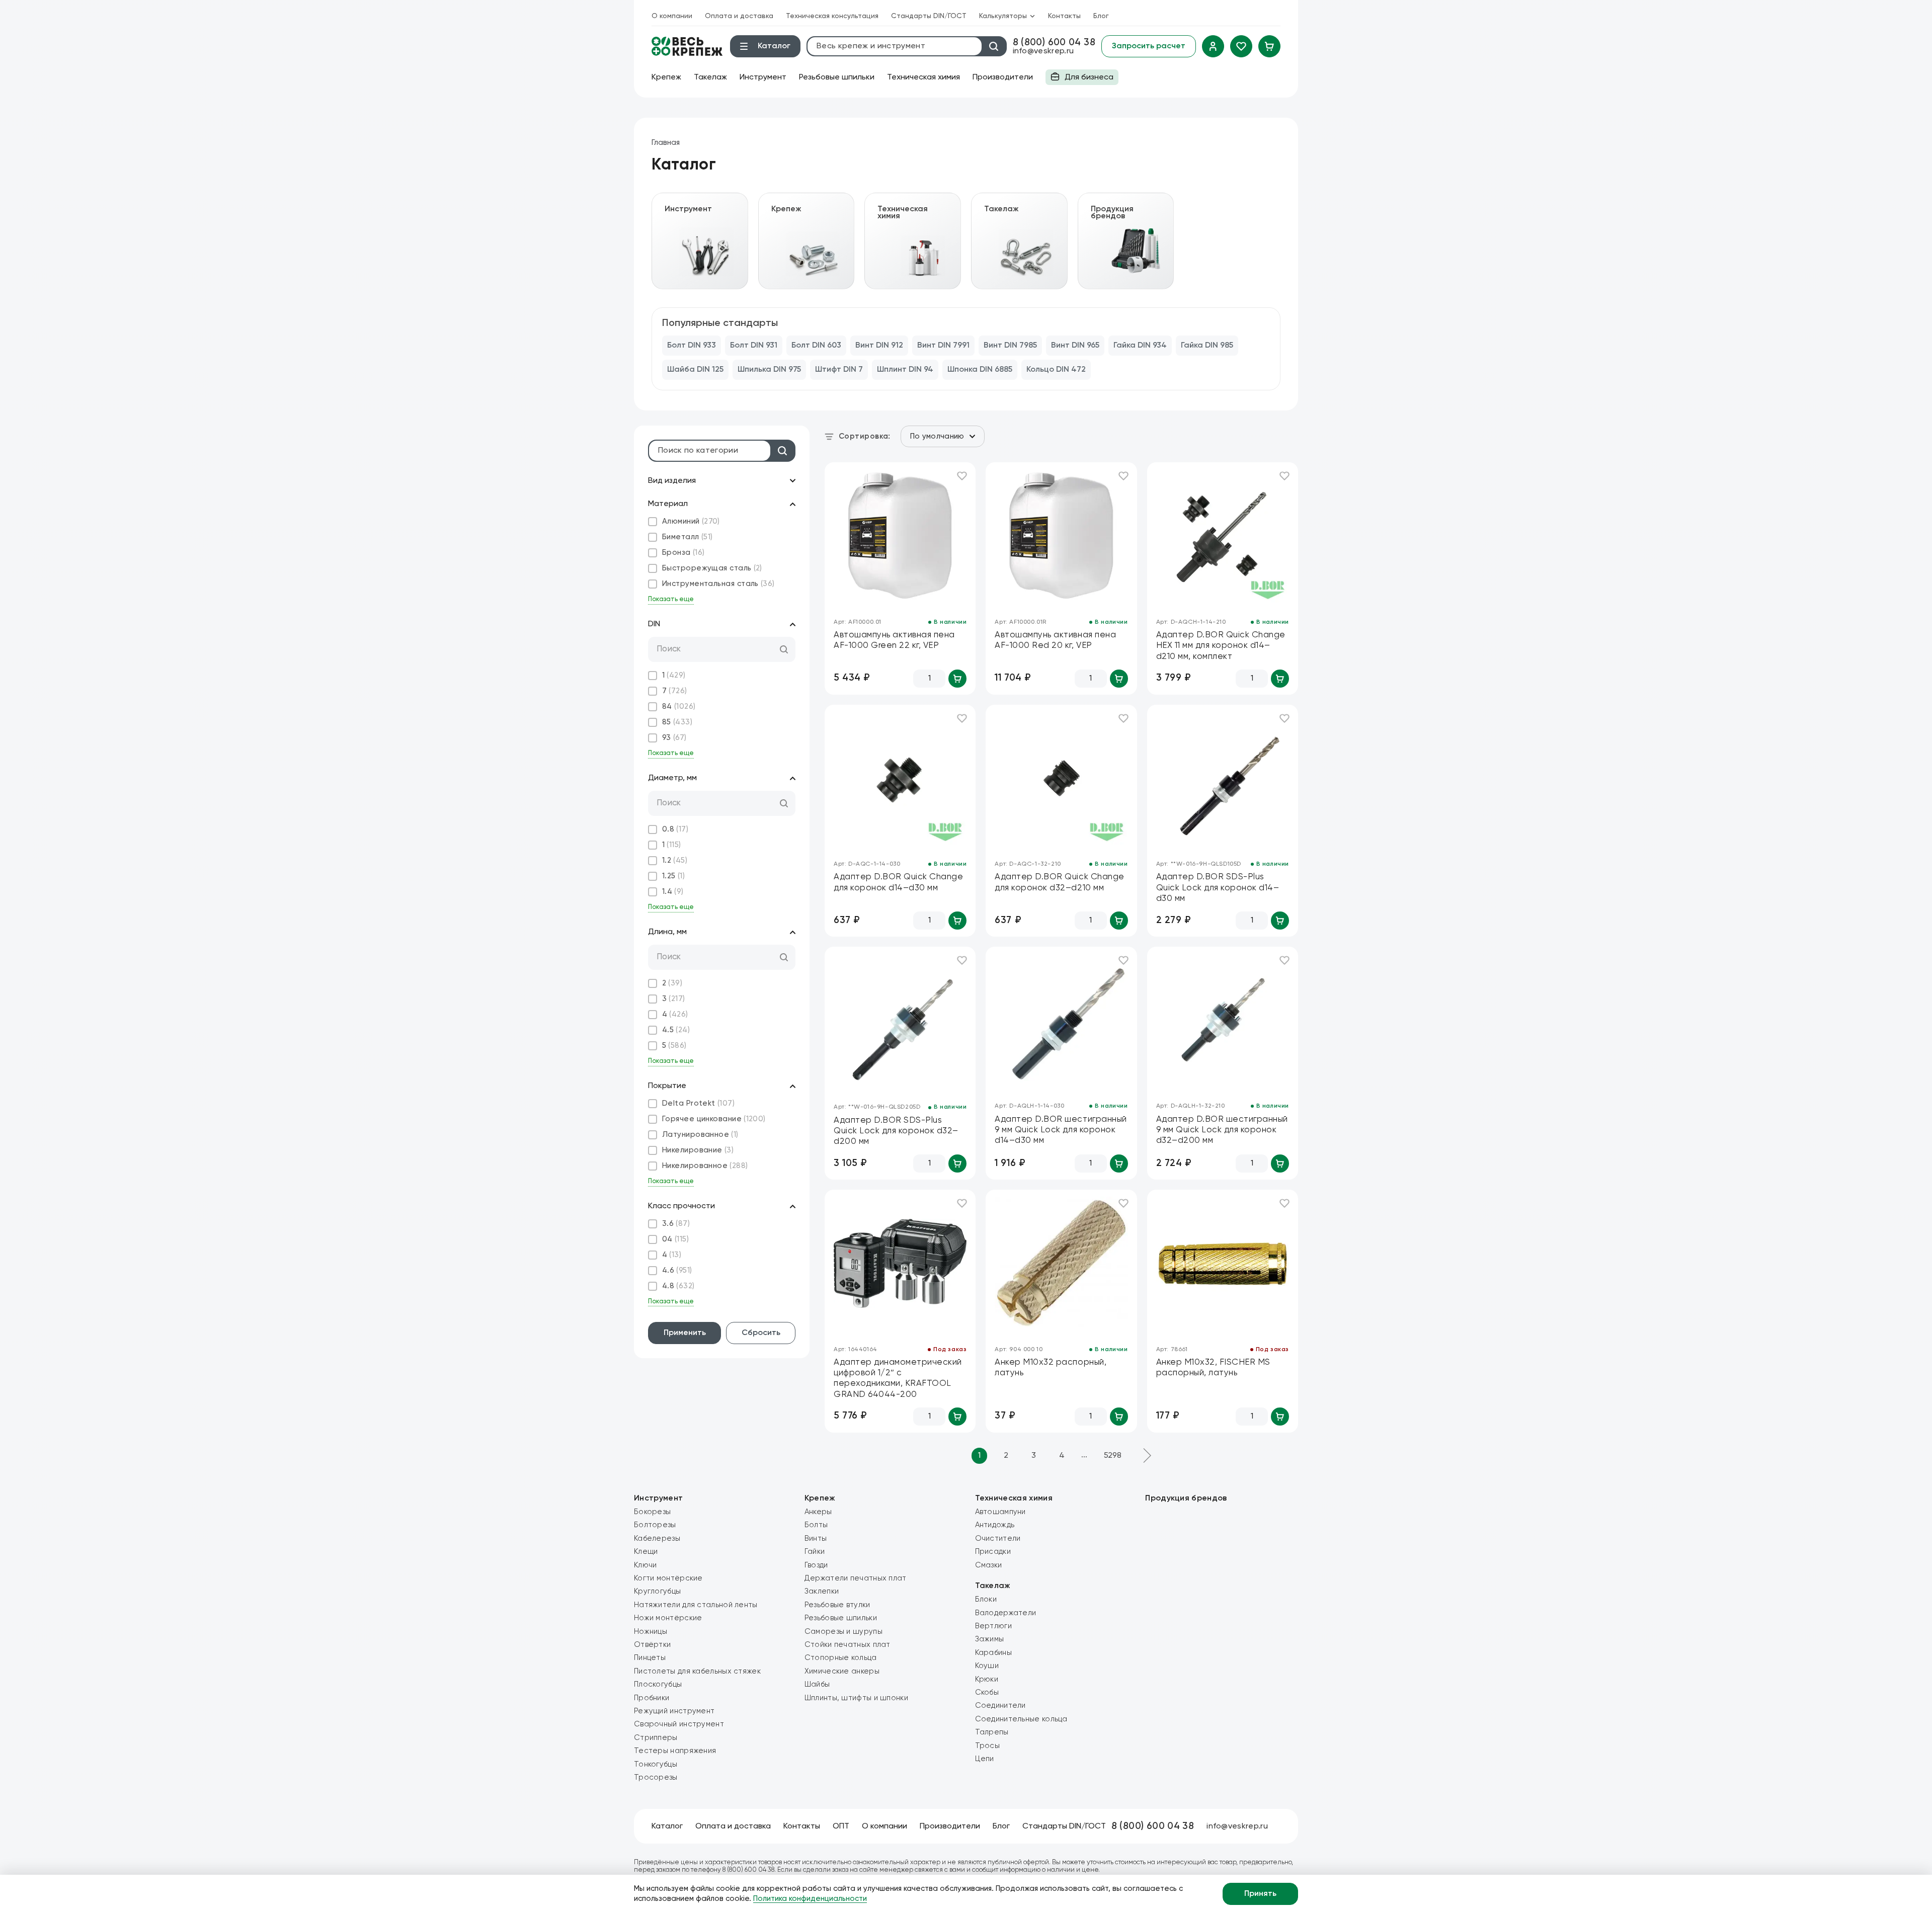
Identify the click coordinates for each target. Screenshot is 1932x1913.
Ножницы (651, 1632)
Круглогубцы (657, 1591)
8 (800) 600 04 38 (1054, 43)
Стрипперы (656, 1738)
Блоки (986, 1599)
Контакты (1064, 16)
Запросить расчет (1149, 46)
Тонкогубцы (656, 1764)
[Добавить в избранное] (962, 476)
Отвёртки (652, 1645)
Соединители (1000, 1706)
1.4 (673, 892)
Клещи (646, 1552)
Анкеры (818, 1512)
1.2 (675, 860)
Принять (1260, 1894)
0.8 (675, 829)
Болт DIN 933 (692, 346)
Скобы (987, 1692)
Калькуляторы (1003, 16)
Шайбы (817, 1684)
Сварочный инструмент (679, 1724)
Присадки (993, 1552)
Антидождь (995, 1525)
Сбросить (761, 1333)
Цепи (985, 1759)
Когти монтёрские (668, 1578)
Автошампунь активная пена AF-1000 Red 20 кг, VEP (1055, 640)
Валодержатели (1006, 1613)
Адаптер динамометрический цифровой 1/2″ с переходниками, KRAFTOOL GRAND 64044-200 (898, 1379)
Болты (816, 1525)
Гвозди (816, 1565)
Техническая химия (923, 77)
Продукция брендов (1186, 1499)
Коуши (987, 1666)
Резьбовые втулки (837, 1605)
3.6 (676, 1224)
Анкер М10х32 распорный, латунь (1051, 1368)
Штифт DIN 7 (839, 370)
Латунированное (700, 1135)
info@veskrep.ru (1043, 51)
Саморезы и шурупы (843, 1632)
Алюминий (691, 521)
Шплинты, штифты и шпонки (856, 1698)
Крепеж (666, 77)
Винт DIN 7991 (943, 346)
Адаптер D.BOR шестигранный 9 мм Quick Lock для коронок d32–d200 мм (1222, 1130)
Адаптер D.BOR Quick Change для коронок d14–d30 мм (898, 882)
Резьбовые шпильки (837, 77)
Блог (1101, 16)
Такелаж (710, 77)
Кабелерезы (657, 1538)
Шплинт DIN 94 (905, 370)
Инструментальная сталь (718, 584)
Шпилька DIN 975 (769, 370)
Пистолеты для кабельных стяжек (697, 1671)
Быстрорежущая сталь (712, 568)
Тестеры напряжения (675, 1751)
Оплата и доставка (739, 16)
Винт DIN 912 (879, 346)
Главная (666, 143)
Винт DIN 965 (1075, 346)
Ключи (646, 1565)
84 (679, 706)
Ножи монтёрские (668, 1618)
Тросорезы (656, 1777)
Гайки (815, 1552)
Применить (685, 1333)
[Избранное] (1241, 46)
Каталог (667, 1826)
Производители (1003, 77)
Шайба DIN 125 (695, 370)
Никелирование (698, 1150)
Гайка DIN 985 (1207, 346)
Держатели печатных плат (856, 1578)
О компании (672, 16)
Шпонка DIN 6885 (980, 370)
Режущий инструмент (674, 1711)
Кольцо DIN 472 (1056, 370)
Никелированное (705, 1166)
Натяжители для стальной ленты (696, 1605)
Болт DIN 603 (816, 346)
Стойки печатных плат (848, 1645)
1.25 (673, 876)
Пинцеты (650, 1658)
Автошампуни (1000, 1512)
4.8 (678, 1286)
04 (675, 1239)
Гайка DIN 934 (1140, 346)
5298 (1113, 1456)
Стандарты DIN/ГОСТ (929, 16)
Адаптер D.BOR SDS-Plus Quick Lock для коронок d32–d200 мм (896, 1131)
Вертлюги (993, 1626)
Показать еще (671, 599)
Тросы (988, 1746)
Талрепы (992, 1732)
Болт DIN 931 (754, 346)
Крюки (987, 1679)
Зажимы (990, 1639)
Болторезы (655, 1525)
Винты (816, 1538)
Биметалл (687, 537)
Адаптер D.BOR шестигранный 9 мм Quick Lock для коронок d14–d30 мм (1061, 1130)
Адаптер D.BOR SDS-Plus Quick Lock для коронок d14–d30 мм (1218, 888)
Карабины (993, 1653)
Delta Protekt (698, 1103)
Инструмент (763, 77)
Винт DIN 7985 (1010, 346)
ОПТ (841, 1826)
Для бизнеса (1079, 79)
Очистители (998, 1538)
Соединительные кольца (1021, 1719)
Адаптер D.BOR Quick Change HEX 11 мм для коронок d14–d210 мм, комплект (1221, 646)
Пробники (652, 1698)
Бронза (683, 553)
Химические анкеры (842, 1671)
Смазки (989, 1565)
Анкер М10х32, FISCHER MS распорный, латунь (1213, 1368)
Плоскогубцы (658, 1684)
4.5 (676, 1030)
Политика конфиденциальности (810, 1899)
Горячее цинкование (714, 1119)
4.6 (677, 1270)
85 (677, 722)
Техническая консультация (832, 16)
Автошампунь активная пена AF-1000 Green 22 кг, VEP (894, 640)
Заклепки (822, 1591)
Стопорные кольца (841, 1658)
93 (674, 738)
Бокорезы (652, 1512)
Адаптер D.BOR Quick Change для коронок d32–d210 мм (1059, 882)
